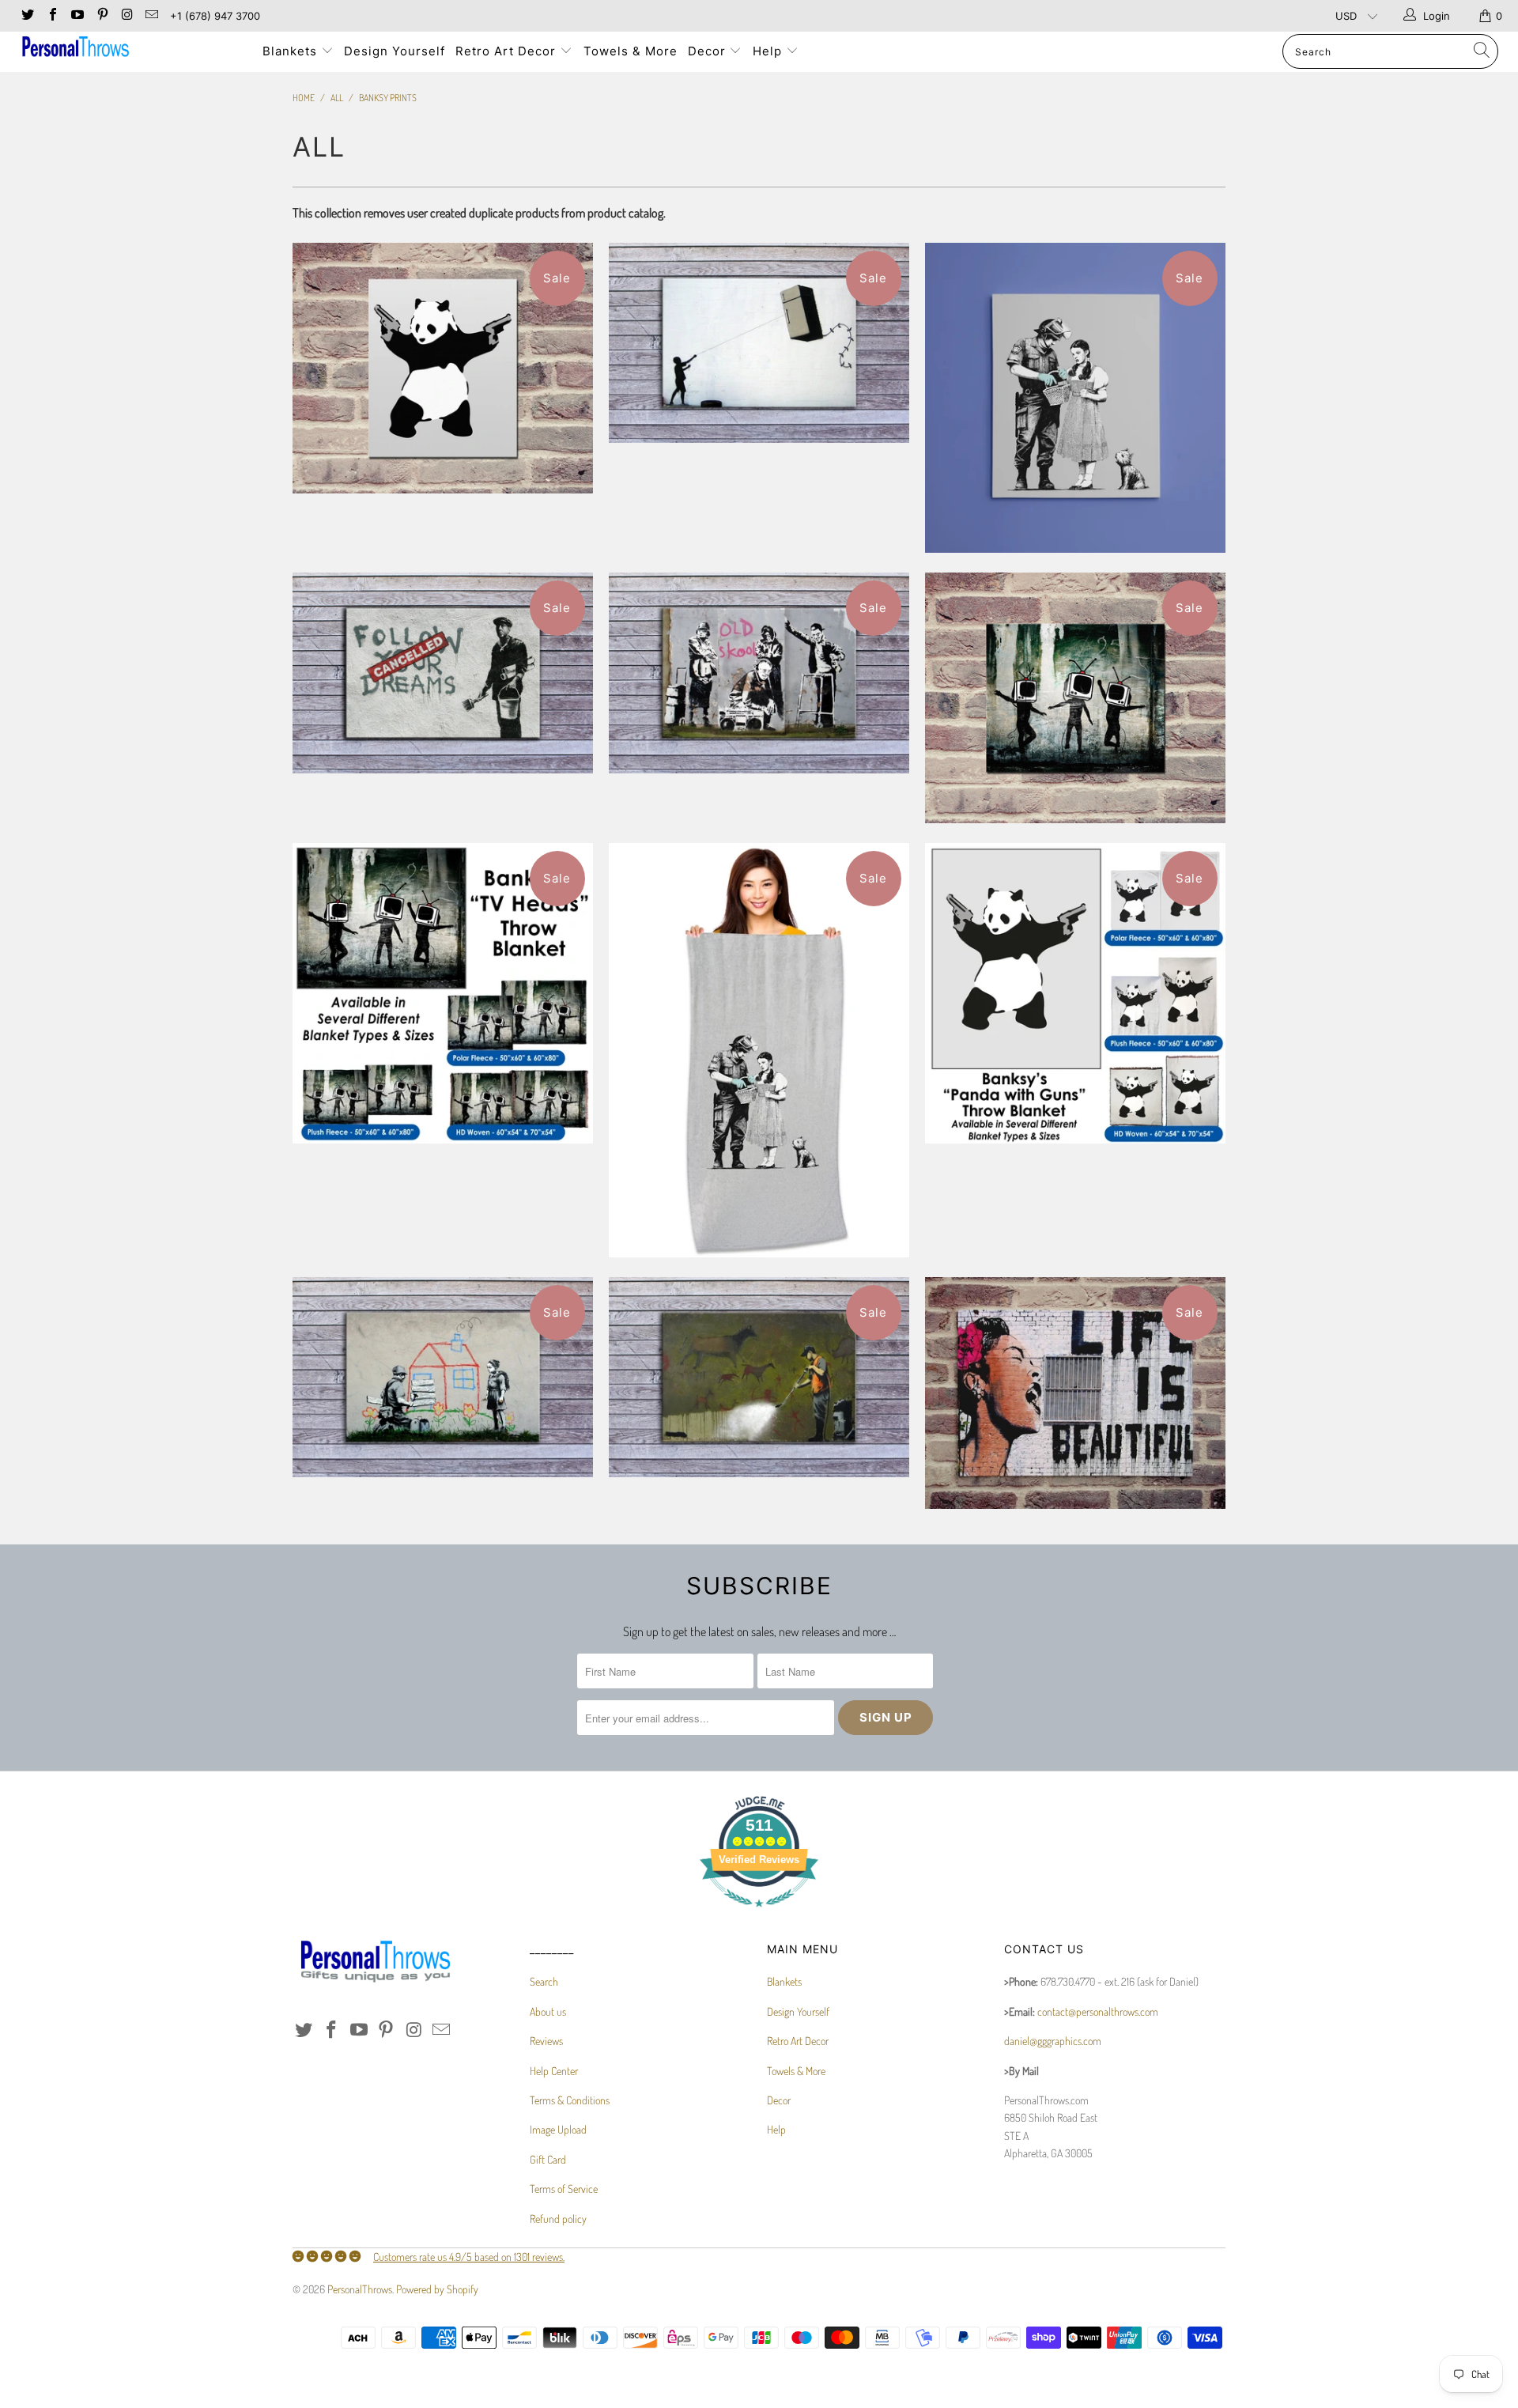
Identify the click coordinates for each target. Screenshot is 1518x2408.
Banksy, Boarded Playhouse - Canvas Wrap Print (443, 1378)
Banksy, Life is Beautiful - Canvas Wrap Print (1075, 1393)
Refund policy (558, 2219)
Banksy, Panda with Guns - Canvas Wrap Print (443, 368)
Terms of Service (564, 2189)
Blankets (292, 51)
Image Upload (558, 2129)
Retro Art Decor (508, 51)
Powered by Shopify (437, 2289)
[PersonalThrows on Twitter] (27, 16)
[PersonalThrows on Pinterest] (101, 16)
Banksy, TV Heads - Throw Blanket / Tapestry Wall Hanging (443, 993)
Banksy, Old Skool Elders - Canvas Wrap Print (759, 673)
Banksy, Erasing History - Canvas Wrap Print (759, 1378)
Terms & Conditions (570, 2100)
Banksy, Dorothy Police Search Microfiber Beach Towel (759, 1050)
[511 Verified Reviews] (759, 1915)
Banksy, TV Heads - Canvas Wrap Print (1075, 698)
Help (769, 51)
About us (548, 2011)
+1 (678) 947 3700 (215, 16)
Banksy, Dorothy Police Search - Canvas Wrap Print (1075, 398)
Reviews (546, 2041)
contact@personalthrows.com (1098, 2011)
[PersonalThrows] (129, 49)
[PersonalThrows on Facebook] (51, 16)
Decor (709, 51)
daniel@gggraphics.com (1053, 2041)
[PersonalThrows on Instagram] (126, 16)
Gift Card (548, 2159)
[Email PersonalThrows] (151, 16)
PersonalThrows (360, 2289)
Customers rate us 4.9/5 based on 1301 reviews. (469, 2257)
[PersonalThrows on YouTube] (77, 16)
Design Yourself (395, 51)
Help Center (554, 2071)
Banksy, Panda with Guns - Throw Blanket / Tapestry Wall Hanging (1075, 993)
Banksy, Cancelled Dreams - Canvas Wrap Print (443, 673)
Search (544, 1981)
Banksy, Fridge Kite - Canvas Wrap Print (759, 343)
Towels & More (631, 51)
